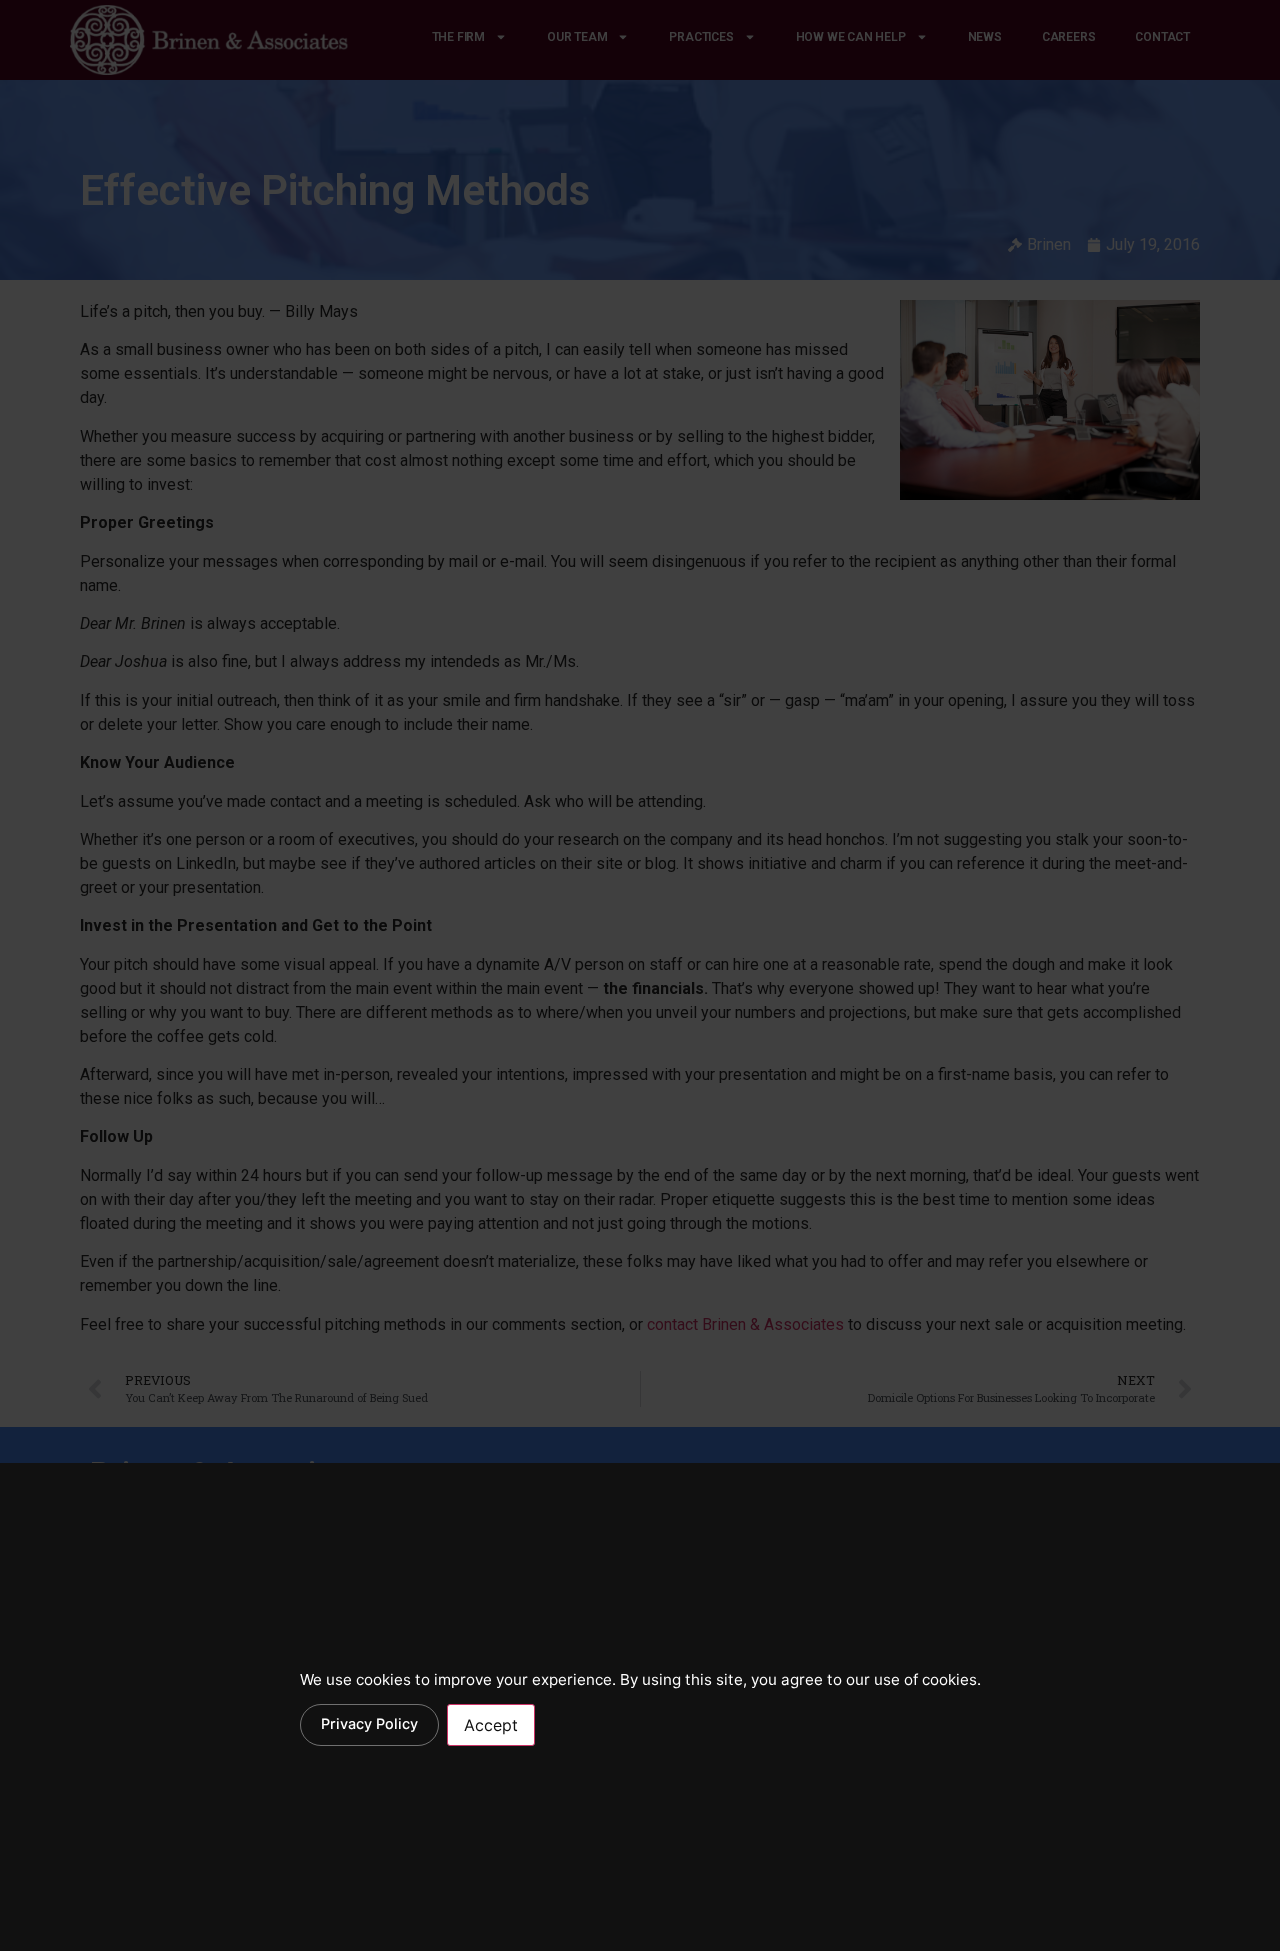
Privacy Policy (369, 1723)
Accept (491, 1725)
